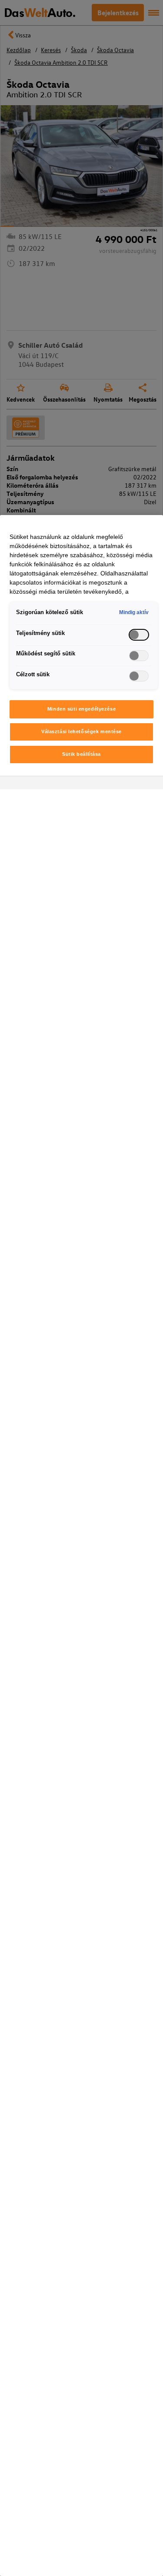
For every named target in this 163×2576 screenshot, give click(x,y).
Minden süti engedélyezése (81, 709)
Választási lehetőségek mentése (81, 731)
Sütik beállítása (81, 754)
